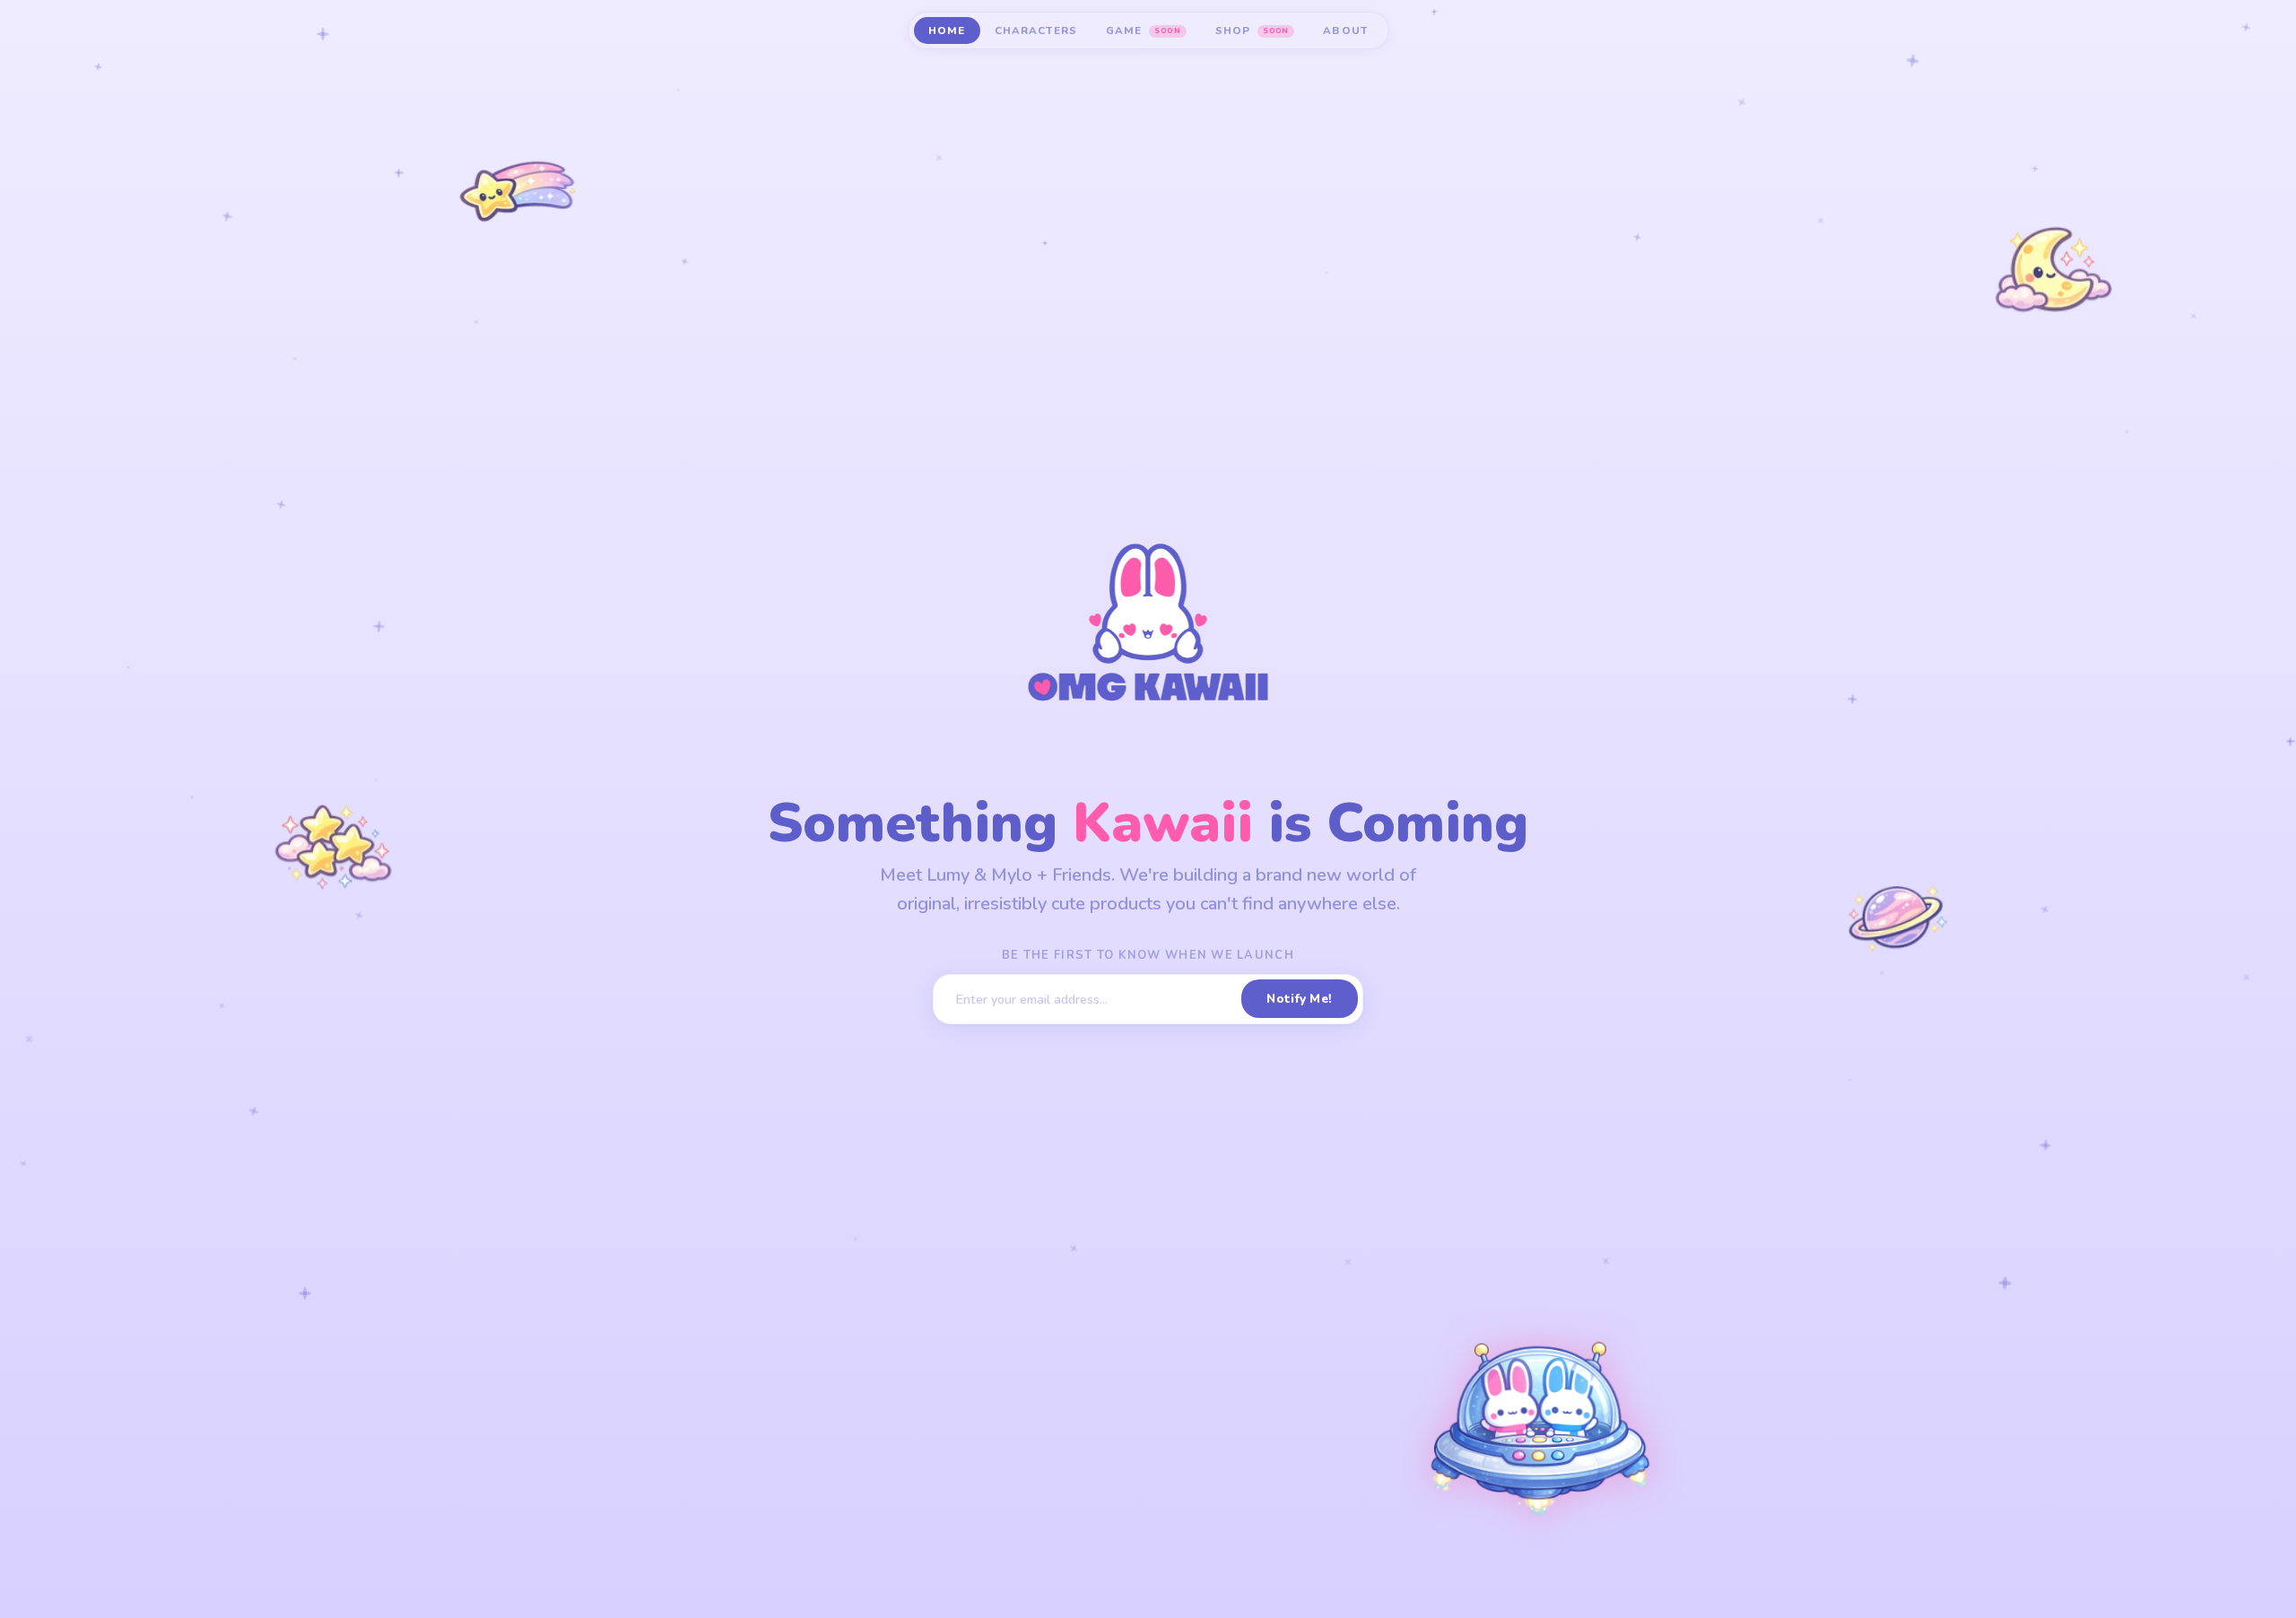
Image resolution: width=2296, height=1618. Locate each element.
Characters (1036, 30)
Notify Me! (1299, 999)
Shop (1252, 30)
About (1345, 30)
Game (1143, 30)
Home (947, 30)
